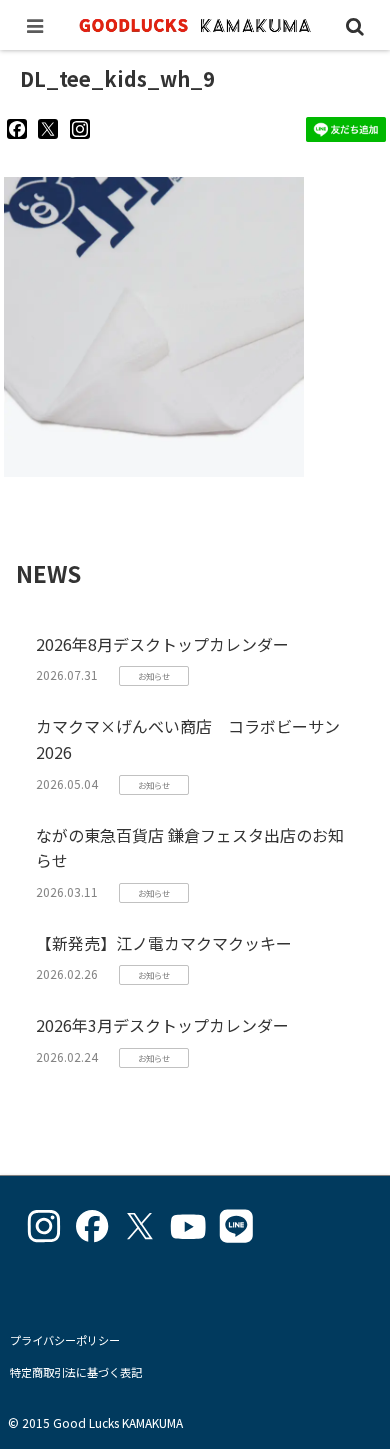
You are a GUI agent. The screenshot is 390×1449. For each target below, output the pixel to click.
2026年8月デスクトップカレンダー (162, 644)
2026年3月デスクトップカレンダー (162, 1025)
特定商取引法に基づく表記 (76, 1372)
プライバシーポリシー (65, 1340)
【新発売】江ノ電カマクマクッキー (164, 943)
